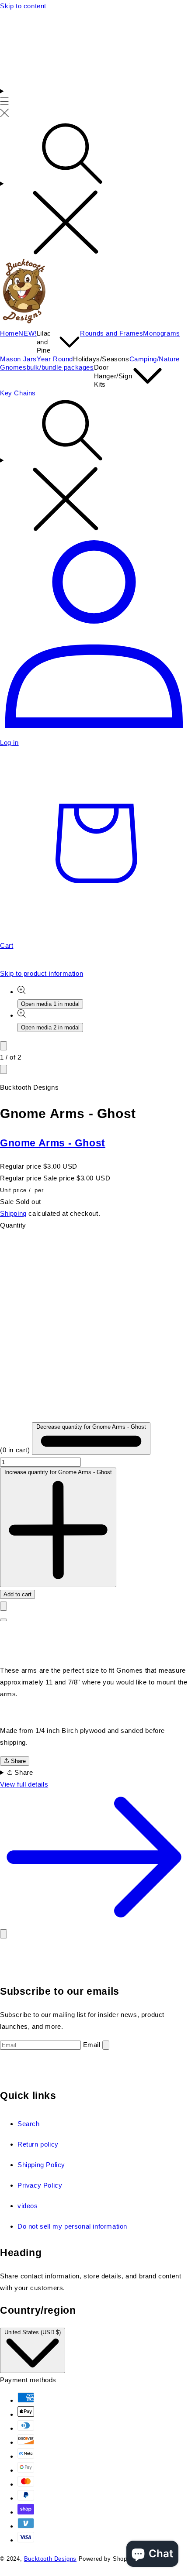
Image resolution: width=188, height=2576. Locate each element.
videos (28, 2206)
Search (29, 2124)
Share (17, 1761)
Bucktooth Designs (50, 2559)
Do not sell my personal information (72, 2226)
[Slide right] (3, 1069)
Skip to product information (42, 973)
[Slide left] (3, 1046)
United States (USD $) (33, 2332)
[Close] (3, 1934)
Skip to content (23, 6)
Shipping (13, 1213)
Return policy (38, 2144)
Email (92, 2045)
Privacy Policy (40, 2185)
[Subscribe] (106, 2045)
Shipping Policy (41, 2165)
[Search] (94, 189)
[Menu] (5, 103)
